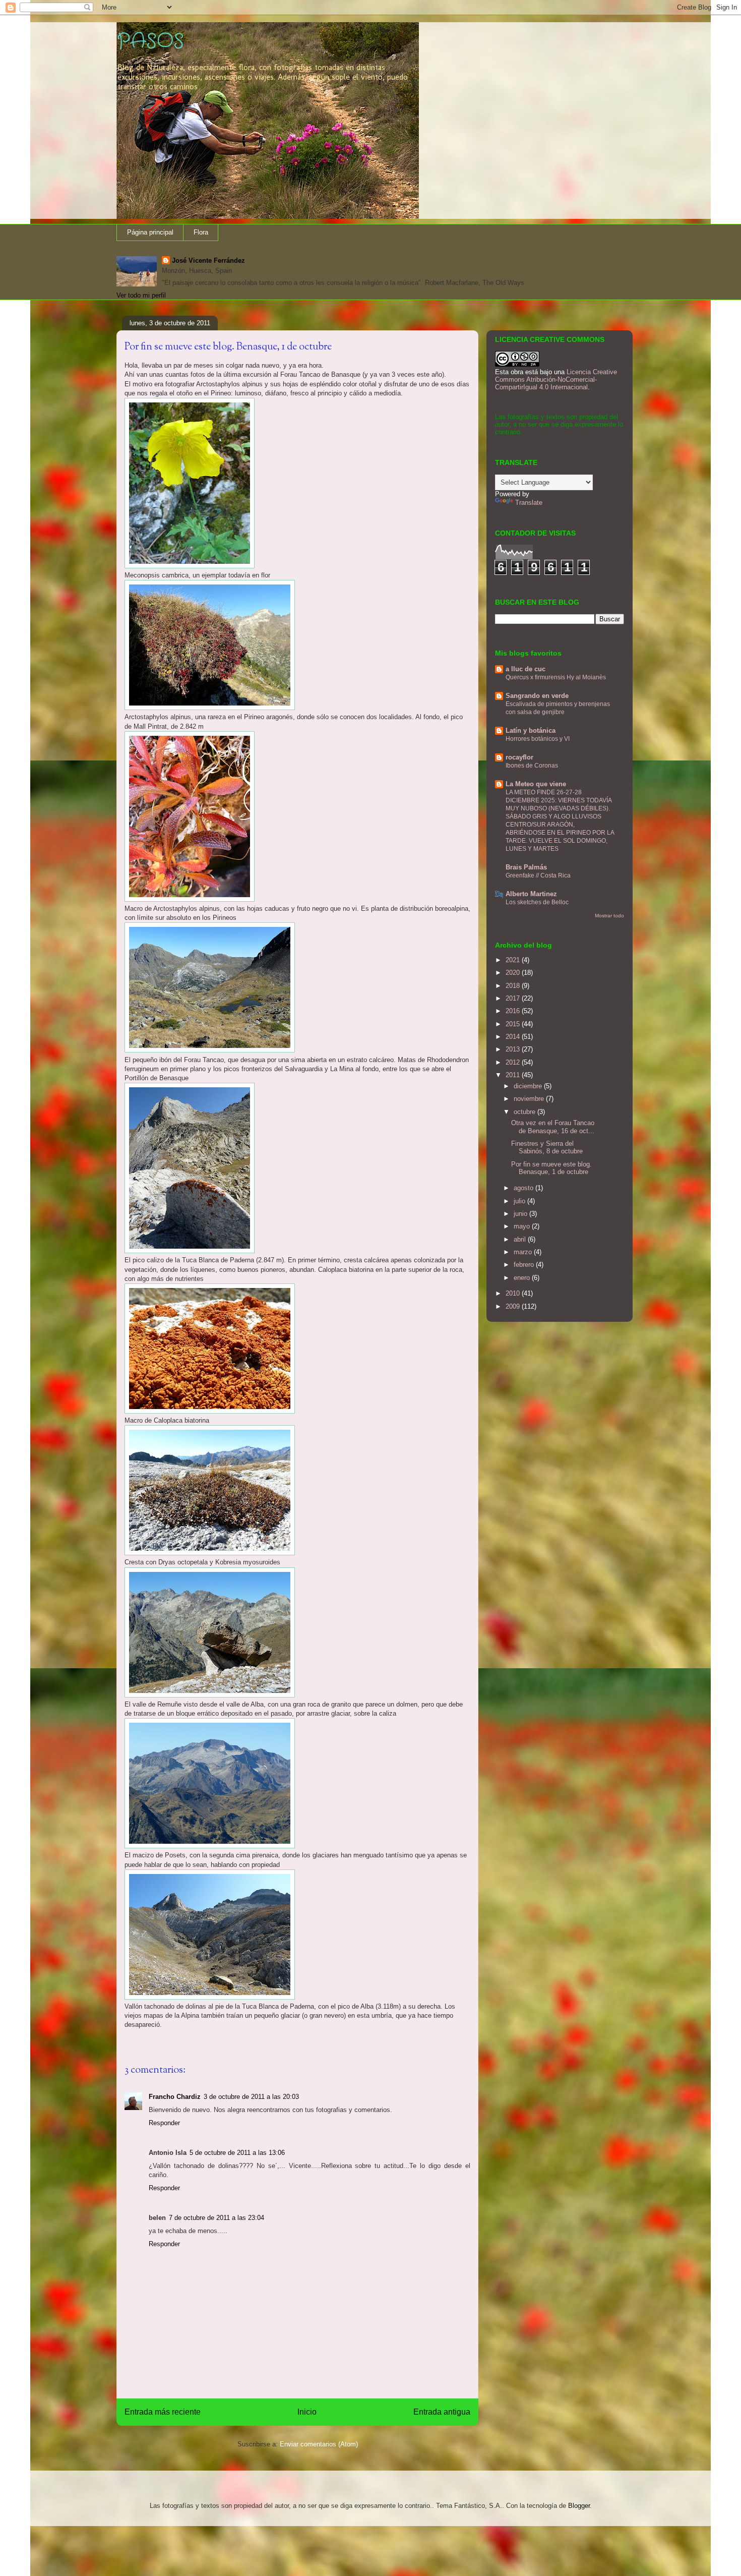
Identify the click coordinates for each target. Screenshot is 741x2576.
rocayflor (519, 757)
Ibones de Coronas (532, 766)
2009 (514, 1306)
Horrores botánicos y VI (538, 739)
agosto (524, 1188)
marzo (524, 1252)
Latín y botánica (531, 730)
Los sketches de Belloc (537, 902)
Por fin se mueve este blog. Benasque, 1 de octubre (551, 1168)
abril (521, 1239)
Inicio (307, 2412)
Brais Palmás (526, 867)
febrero (525, 1265)
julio (520, 1201)
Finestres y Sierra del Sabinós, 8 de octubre (547, 1148)
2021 (514, 960)
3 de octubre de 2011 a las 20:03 (251, 2097)
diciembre (529, 1086)
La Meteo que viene (536, 784)
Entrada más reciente (163, 2412)
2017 (514, 998)
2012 (514, 1062)
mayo (523, 1226)
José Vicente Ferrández (208, 260)
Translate (529, 503)
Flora (201, 232)
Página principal (150, 232)
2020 (514, 973)
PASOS (150, 42)
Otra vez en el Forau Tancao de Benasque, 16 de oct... (553, 1127)
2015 (514, 1024)
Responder (164, 2123)
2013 (514, 1049)
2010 (514, 1293)
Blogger (579, 2506)
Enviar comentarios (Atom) (319, 2444)
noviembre (530, 1099)
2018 (514, 986)
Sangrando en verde (537, 696)
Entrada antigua (442, 2412)
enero (523, 1278)
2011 (514, 1075)
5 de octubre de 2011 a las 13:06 (237, 2153)
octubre (526, 1112)
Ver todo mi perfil (141, 295)
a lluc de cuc (526, 669)
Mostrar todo (609, 916)
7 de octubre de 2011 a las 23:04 (217, 2218)
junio (521, 1214)
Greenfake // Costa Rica (538, 875)
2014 (514, 1037)
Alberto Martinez (531, 894)
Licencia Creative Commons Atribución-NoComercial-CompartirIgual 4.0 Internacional (556, 379)
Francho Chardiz (175, 2097)
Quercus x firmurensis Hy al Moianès (556, 677)
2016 (514, 1011)
